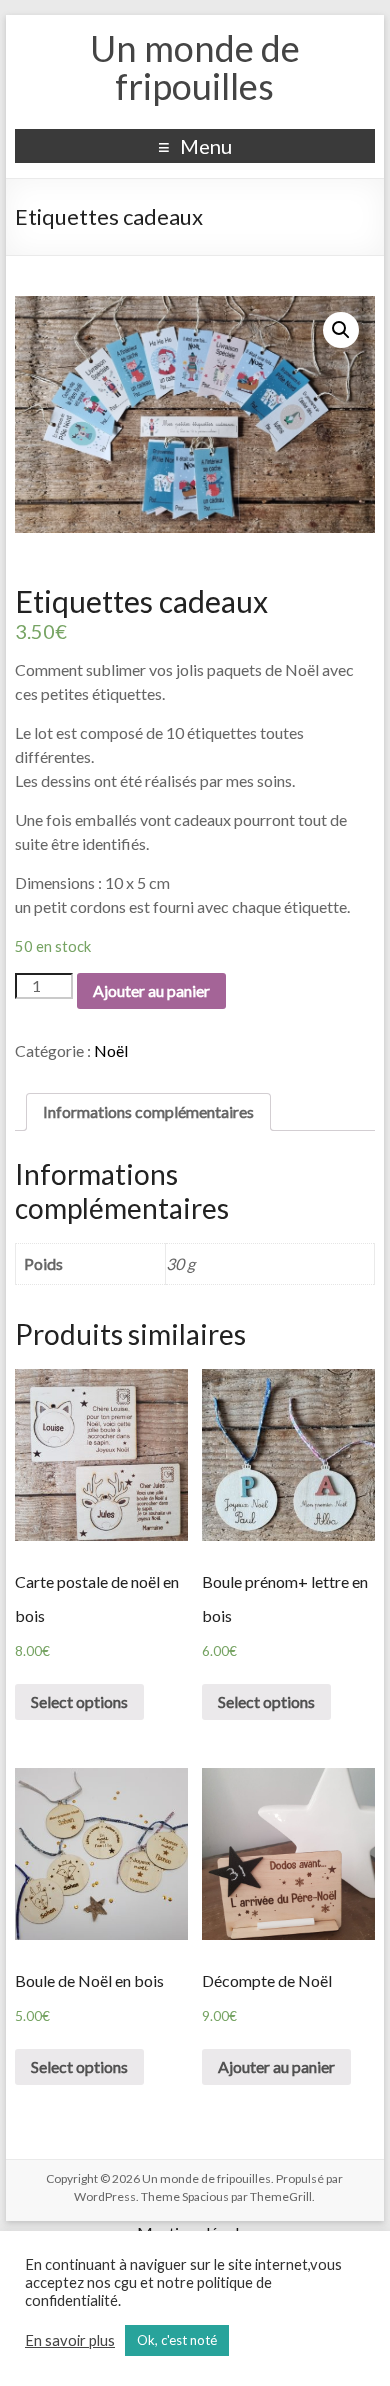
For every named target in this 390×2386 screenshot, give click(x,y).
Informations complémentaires (148, 1111)
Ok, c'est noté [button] (177, 2340)
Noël (111, 1050)
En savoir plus (70, 2340)
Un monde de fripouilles (195, 67)
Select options (79, 1701)
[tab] (148, 1112)
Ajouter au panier (151, 990)
